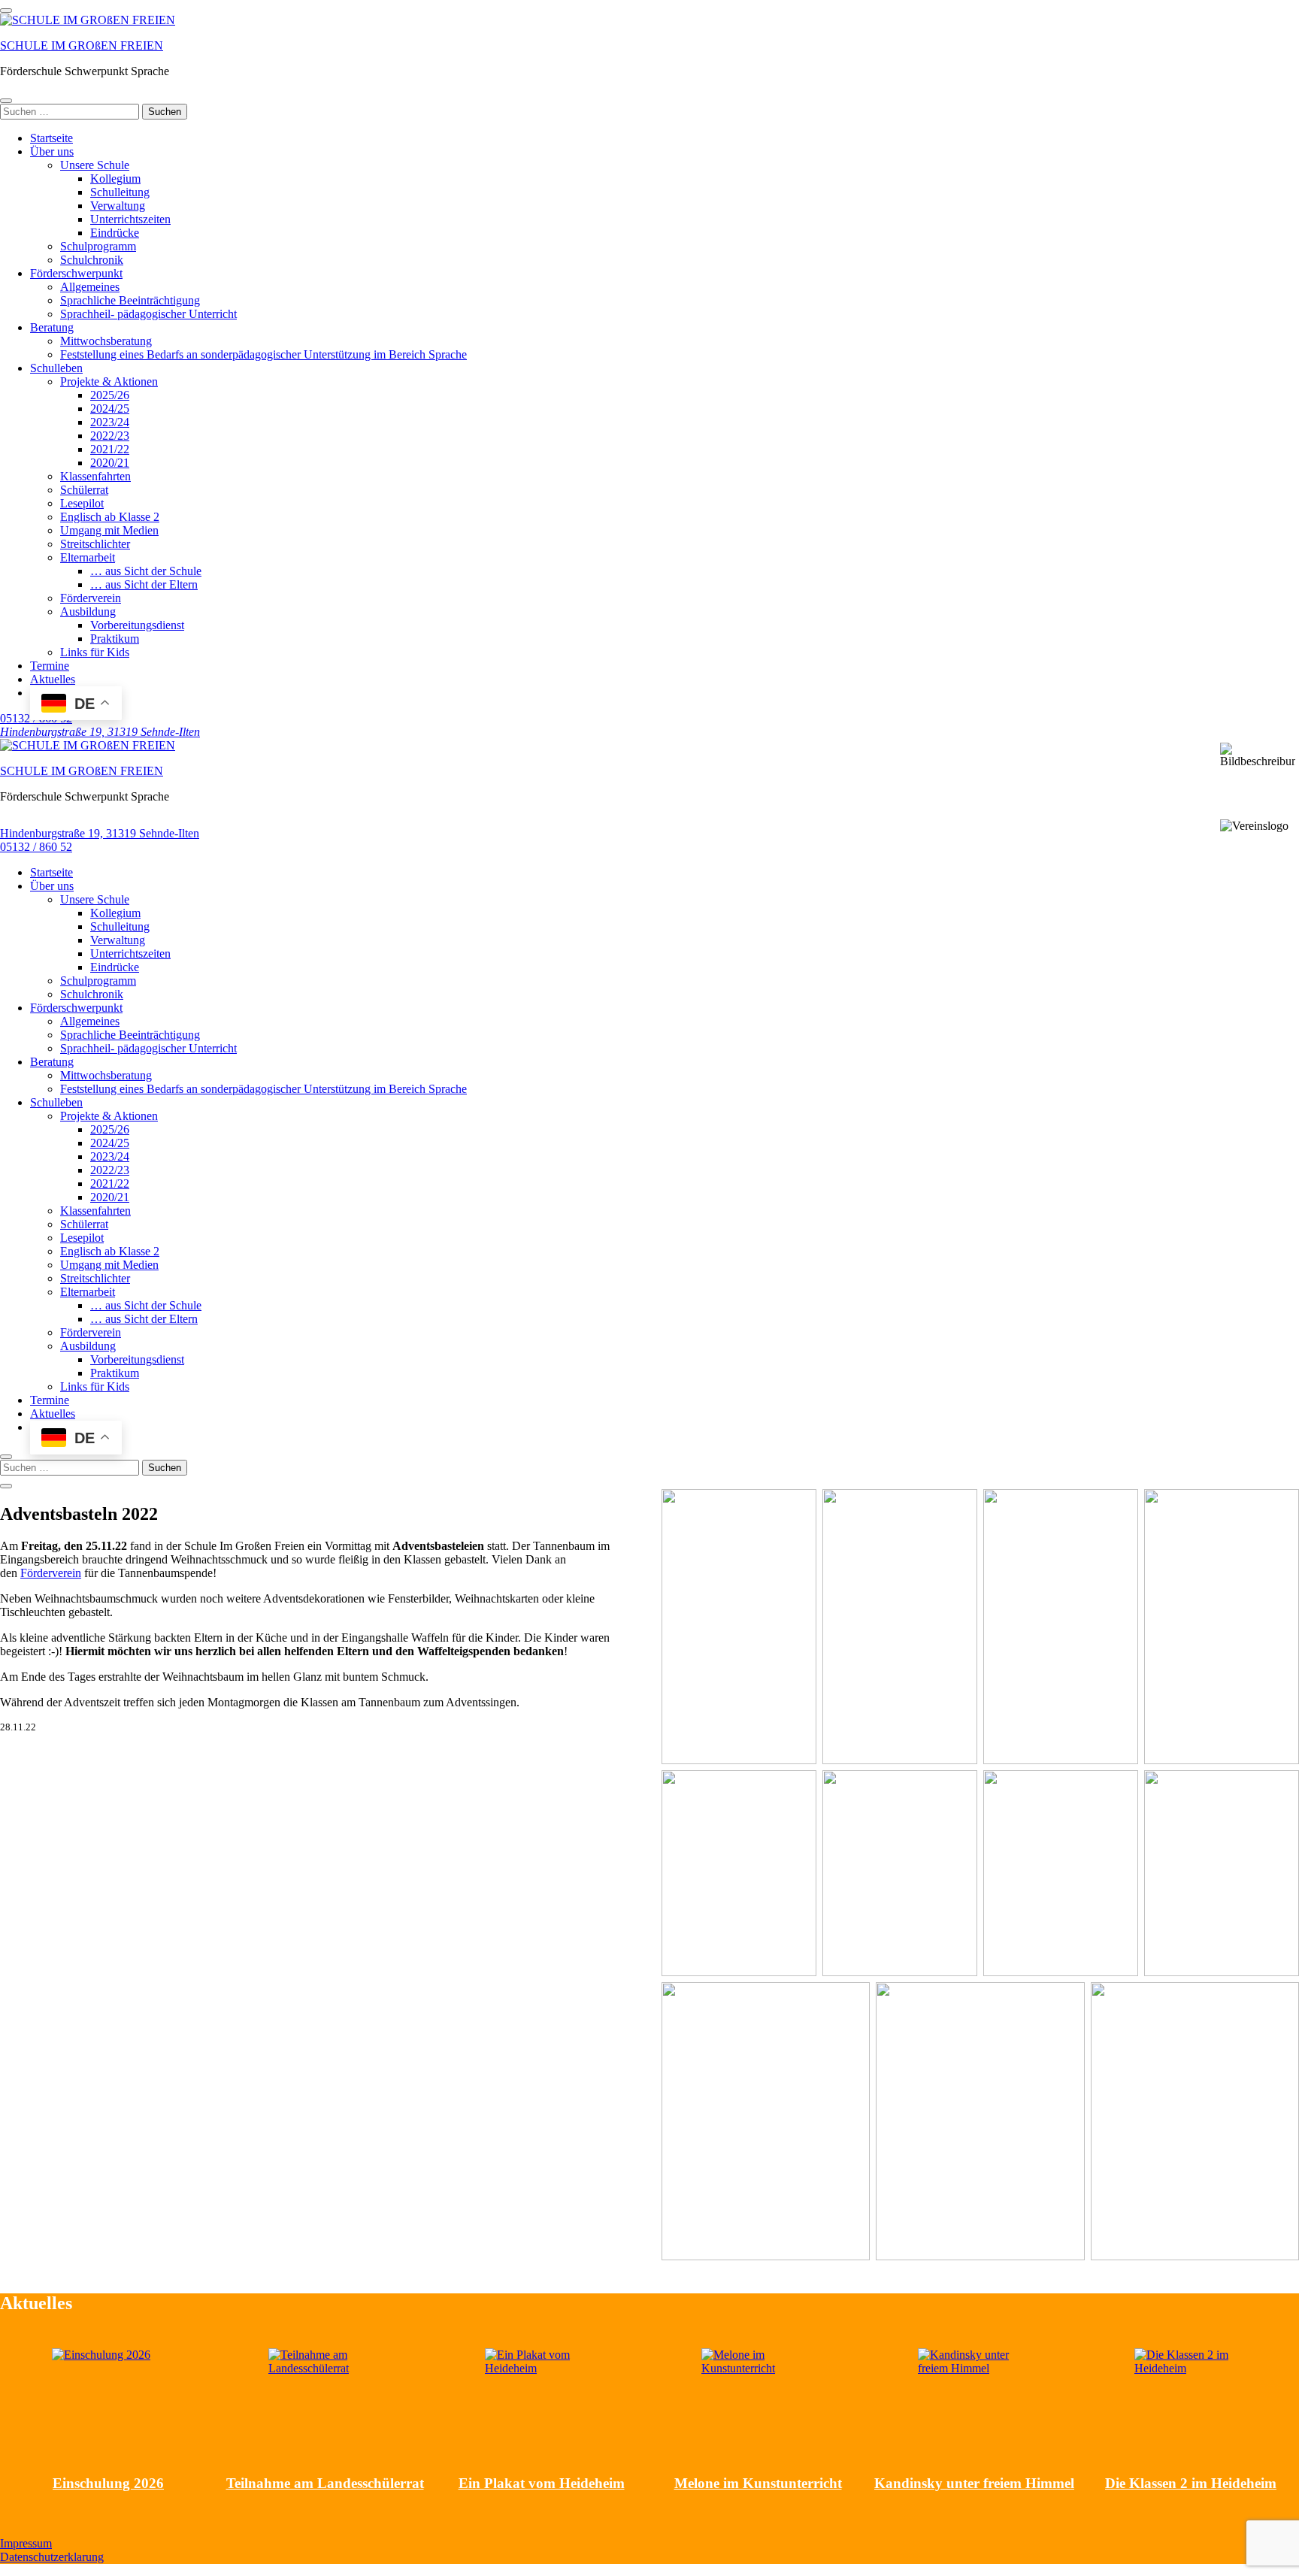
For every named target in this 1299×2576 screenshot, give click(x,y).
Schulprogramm (98, 246)
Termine (50, 666)
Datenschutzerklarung (52, 2557)
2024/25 (110, 409)
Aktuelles (53, 679)
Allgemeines (90, 287)
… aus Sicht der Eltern (144, 584)
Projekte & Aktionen (109, 381)
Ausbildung (88, 611)
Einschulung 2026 (108, 2483)
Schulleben (56, 368)
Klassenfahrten (95, 476)
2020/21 (110, 463)
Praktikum (115, 639)
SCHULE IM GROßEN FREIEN (82, 45)
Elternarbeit (88, 557)
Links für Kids (95, 652)
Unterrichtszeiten (130, 219)
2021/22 (110, 449)
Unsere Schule (95, 165)
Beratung (52, 327)
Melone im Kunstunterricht (758, 2483)
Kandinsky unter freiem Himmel (974, 2483)
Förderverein (91, 598)
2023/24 (110, 422)
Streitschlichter (95, 544)
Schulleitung (120, 192)
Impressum (26, 2543)
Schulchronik (92, 260)
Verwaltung (118, 206)
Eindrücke (115, 233)
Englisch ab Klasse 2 (110, 517)
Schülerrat (84, 490)
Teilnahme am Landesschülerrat (325, 2483)
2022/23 (110, 436)
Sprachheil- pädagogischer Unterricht (148, 314)
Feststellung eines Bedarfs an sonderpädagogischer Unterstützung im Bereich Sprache (263, 354)
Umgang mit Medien (109, 530)
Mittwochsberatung (106, 341)
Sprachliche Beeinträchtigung (130, 300)
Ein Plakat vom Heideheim (542, 2483)
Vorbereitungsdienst (137, 625)
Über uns (52, 151)
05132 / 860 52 (36, 847)
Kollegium (115, 179)
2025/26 (110, 395)
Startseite (51, 138)
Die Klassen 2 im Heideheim (1191, 2483)
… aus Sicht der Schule (146, 571)
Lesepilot (82, 503)
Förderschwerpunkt (76, 273)
